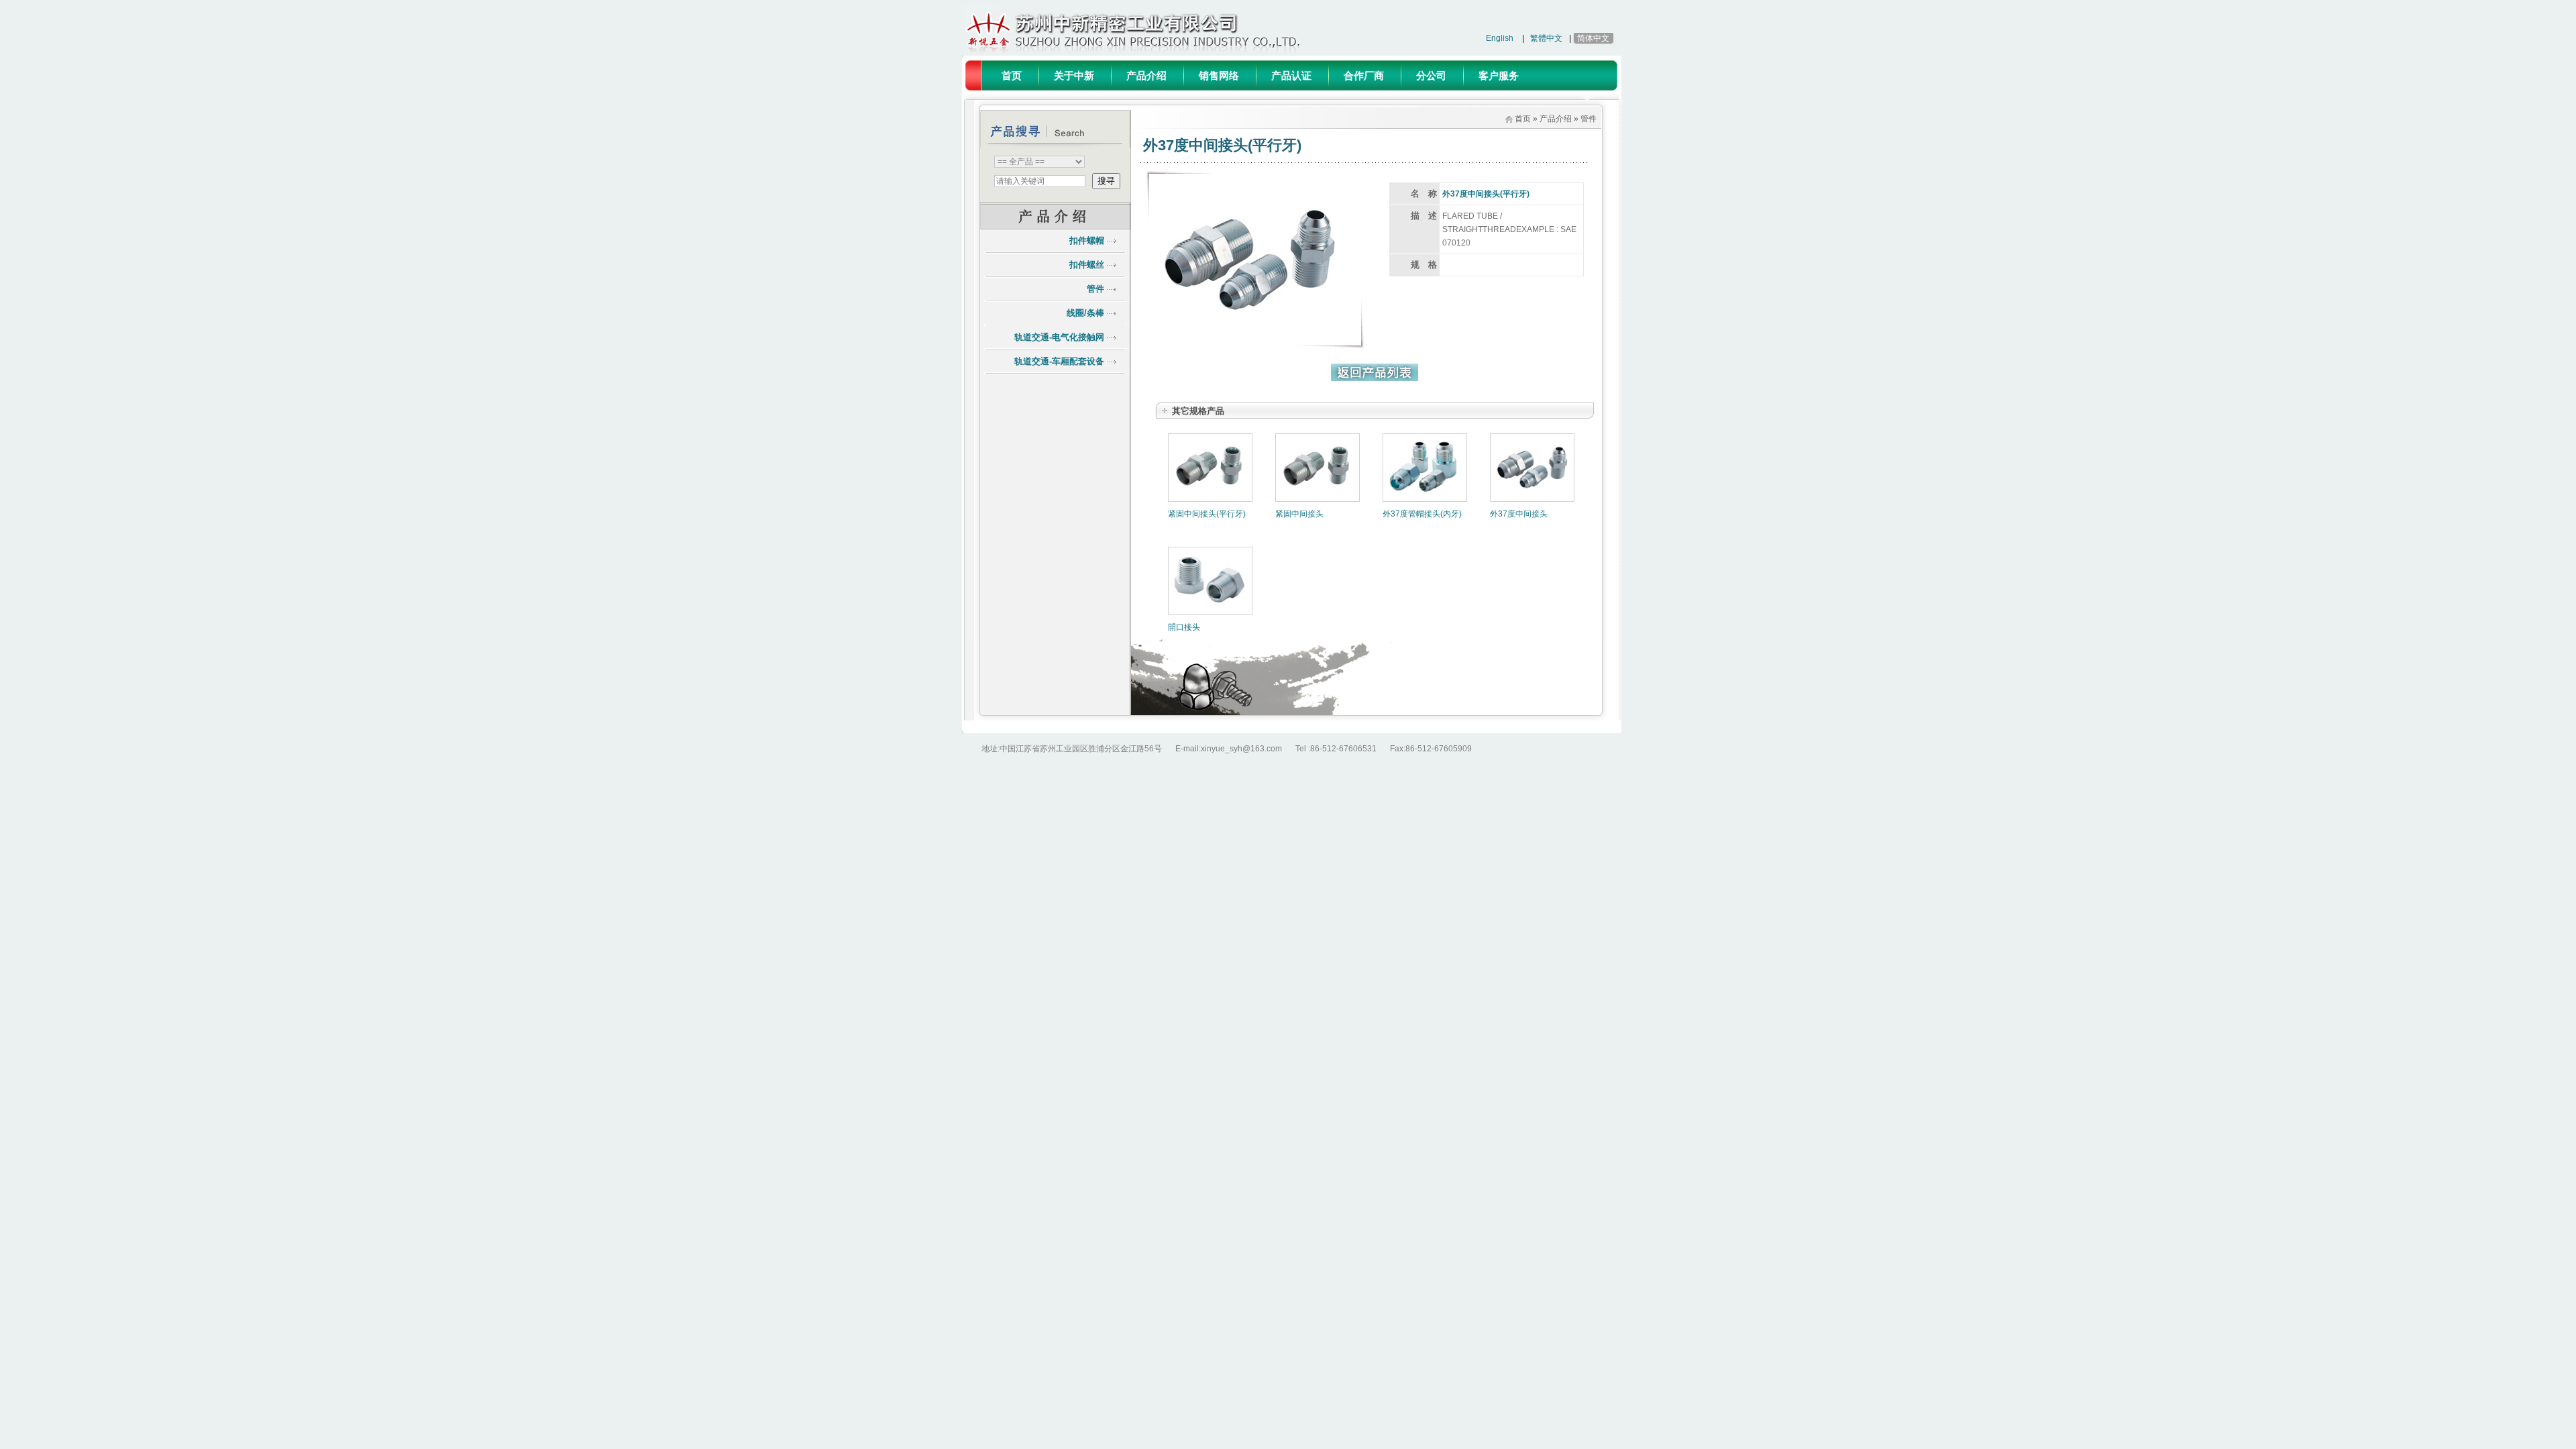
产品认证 (1291, 75)
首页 (1012, 75)
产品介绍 (1146, 75)
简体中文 (1593, 38)
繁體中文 (1546, 38)
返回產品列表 (1375, 372)
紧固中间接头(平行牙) (1207, 514)
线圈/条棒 (1085, 313)
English (1500, 38)
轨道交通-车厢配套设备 (1059, 361)
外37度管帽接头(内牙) (1422, 514)
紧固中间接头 (1299, 514)
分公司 (1431, 75)
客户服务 (1499, 75)
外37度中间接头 (1519, 514)
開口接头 (1184, 627)
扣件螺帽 (1087, 240)
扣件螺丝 (1087, 265)
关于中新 (1074, 75)
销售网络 (1219, 75)
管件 (1095, 289)
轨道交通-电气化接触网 (1059, 337)
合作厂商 (1364, 75)
